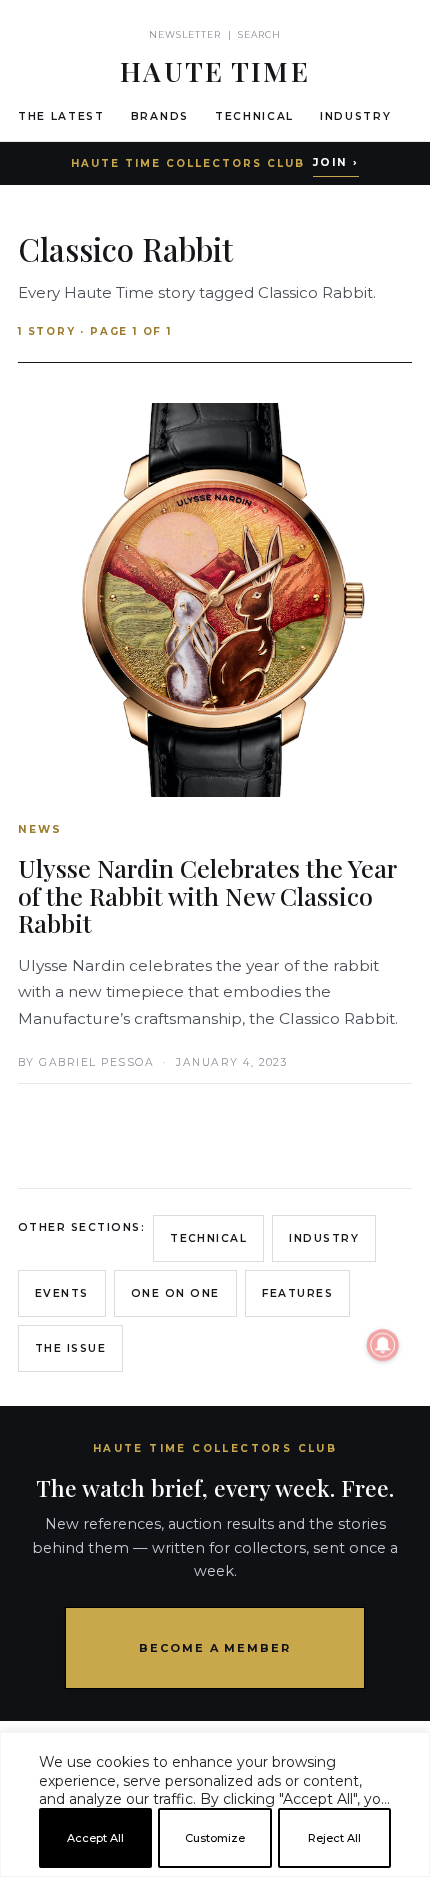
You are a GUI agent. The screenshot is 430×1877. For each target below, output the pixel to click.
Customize (215, 1838)
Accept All (95, 1838)
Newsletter (185, 34)
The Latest (61, 116)
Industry (355, 116)
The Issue (70, 1348)
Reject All (334, 1838)
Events (62, 1293)
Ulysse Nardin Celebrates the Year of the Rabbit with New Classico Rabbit (207, 895)
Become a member (215, 1648)
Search (259, 34)
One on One (175, 1293)
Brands (160, 116)
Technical (254, 116)
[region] (215, 1869)
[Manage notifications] (383, 1345)
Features (298, 1293)
